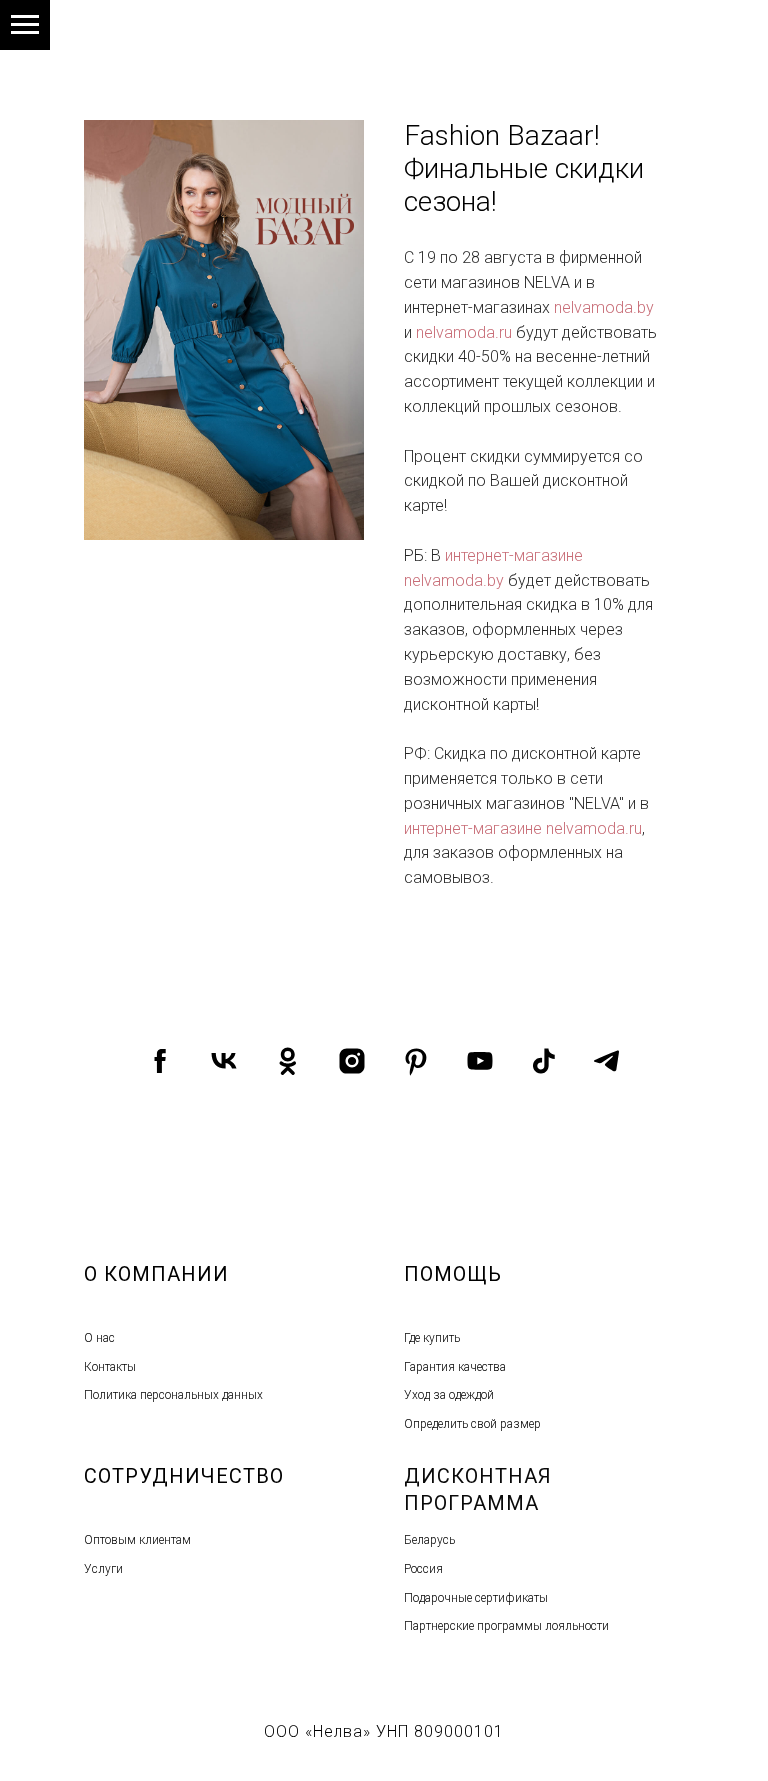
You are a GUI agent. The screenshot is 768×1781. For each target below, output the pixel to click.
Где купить (432, 1338)
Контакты (110, 1367)
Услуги (103, 1569)
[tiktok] (544, 1061)
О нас (99, 1338)
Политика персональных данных (173, 1395)
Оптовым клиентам (137, 1540)
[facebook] (160, 1061)
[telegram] (608, 1061)
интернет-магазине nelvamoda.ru (523, 828)
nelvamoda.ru (464, 332)
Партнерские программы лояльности (506, 1626)
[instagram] (352, 1061)
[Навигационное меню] (25, 25)
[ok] (288, 1061)
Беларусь (429, 1540)
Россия (423, 1569)
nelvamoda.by (604, 307)
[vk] (224, 1061)
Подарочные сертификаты (476, 1598)
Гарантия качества (455, 1367)
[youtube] (480, 1061)
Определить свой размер (472, 1424)
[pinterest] (416, 1061)
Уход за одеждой (449, 1395)
